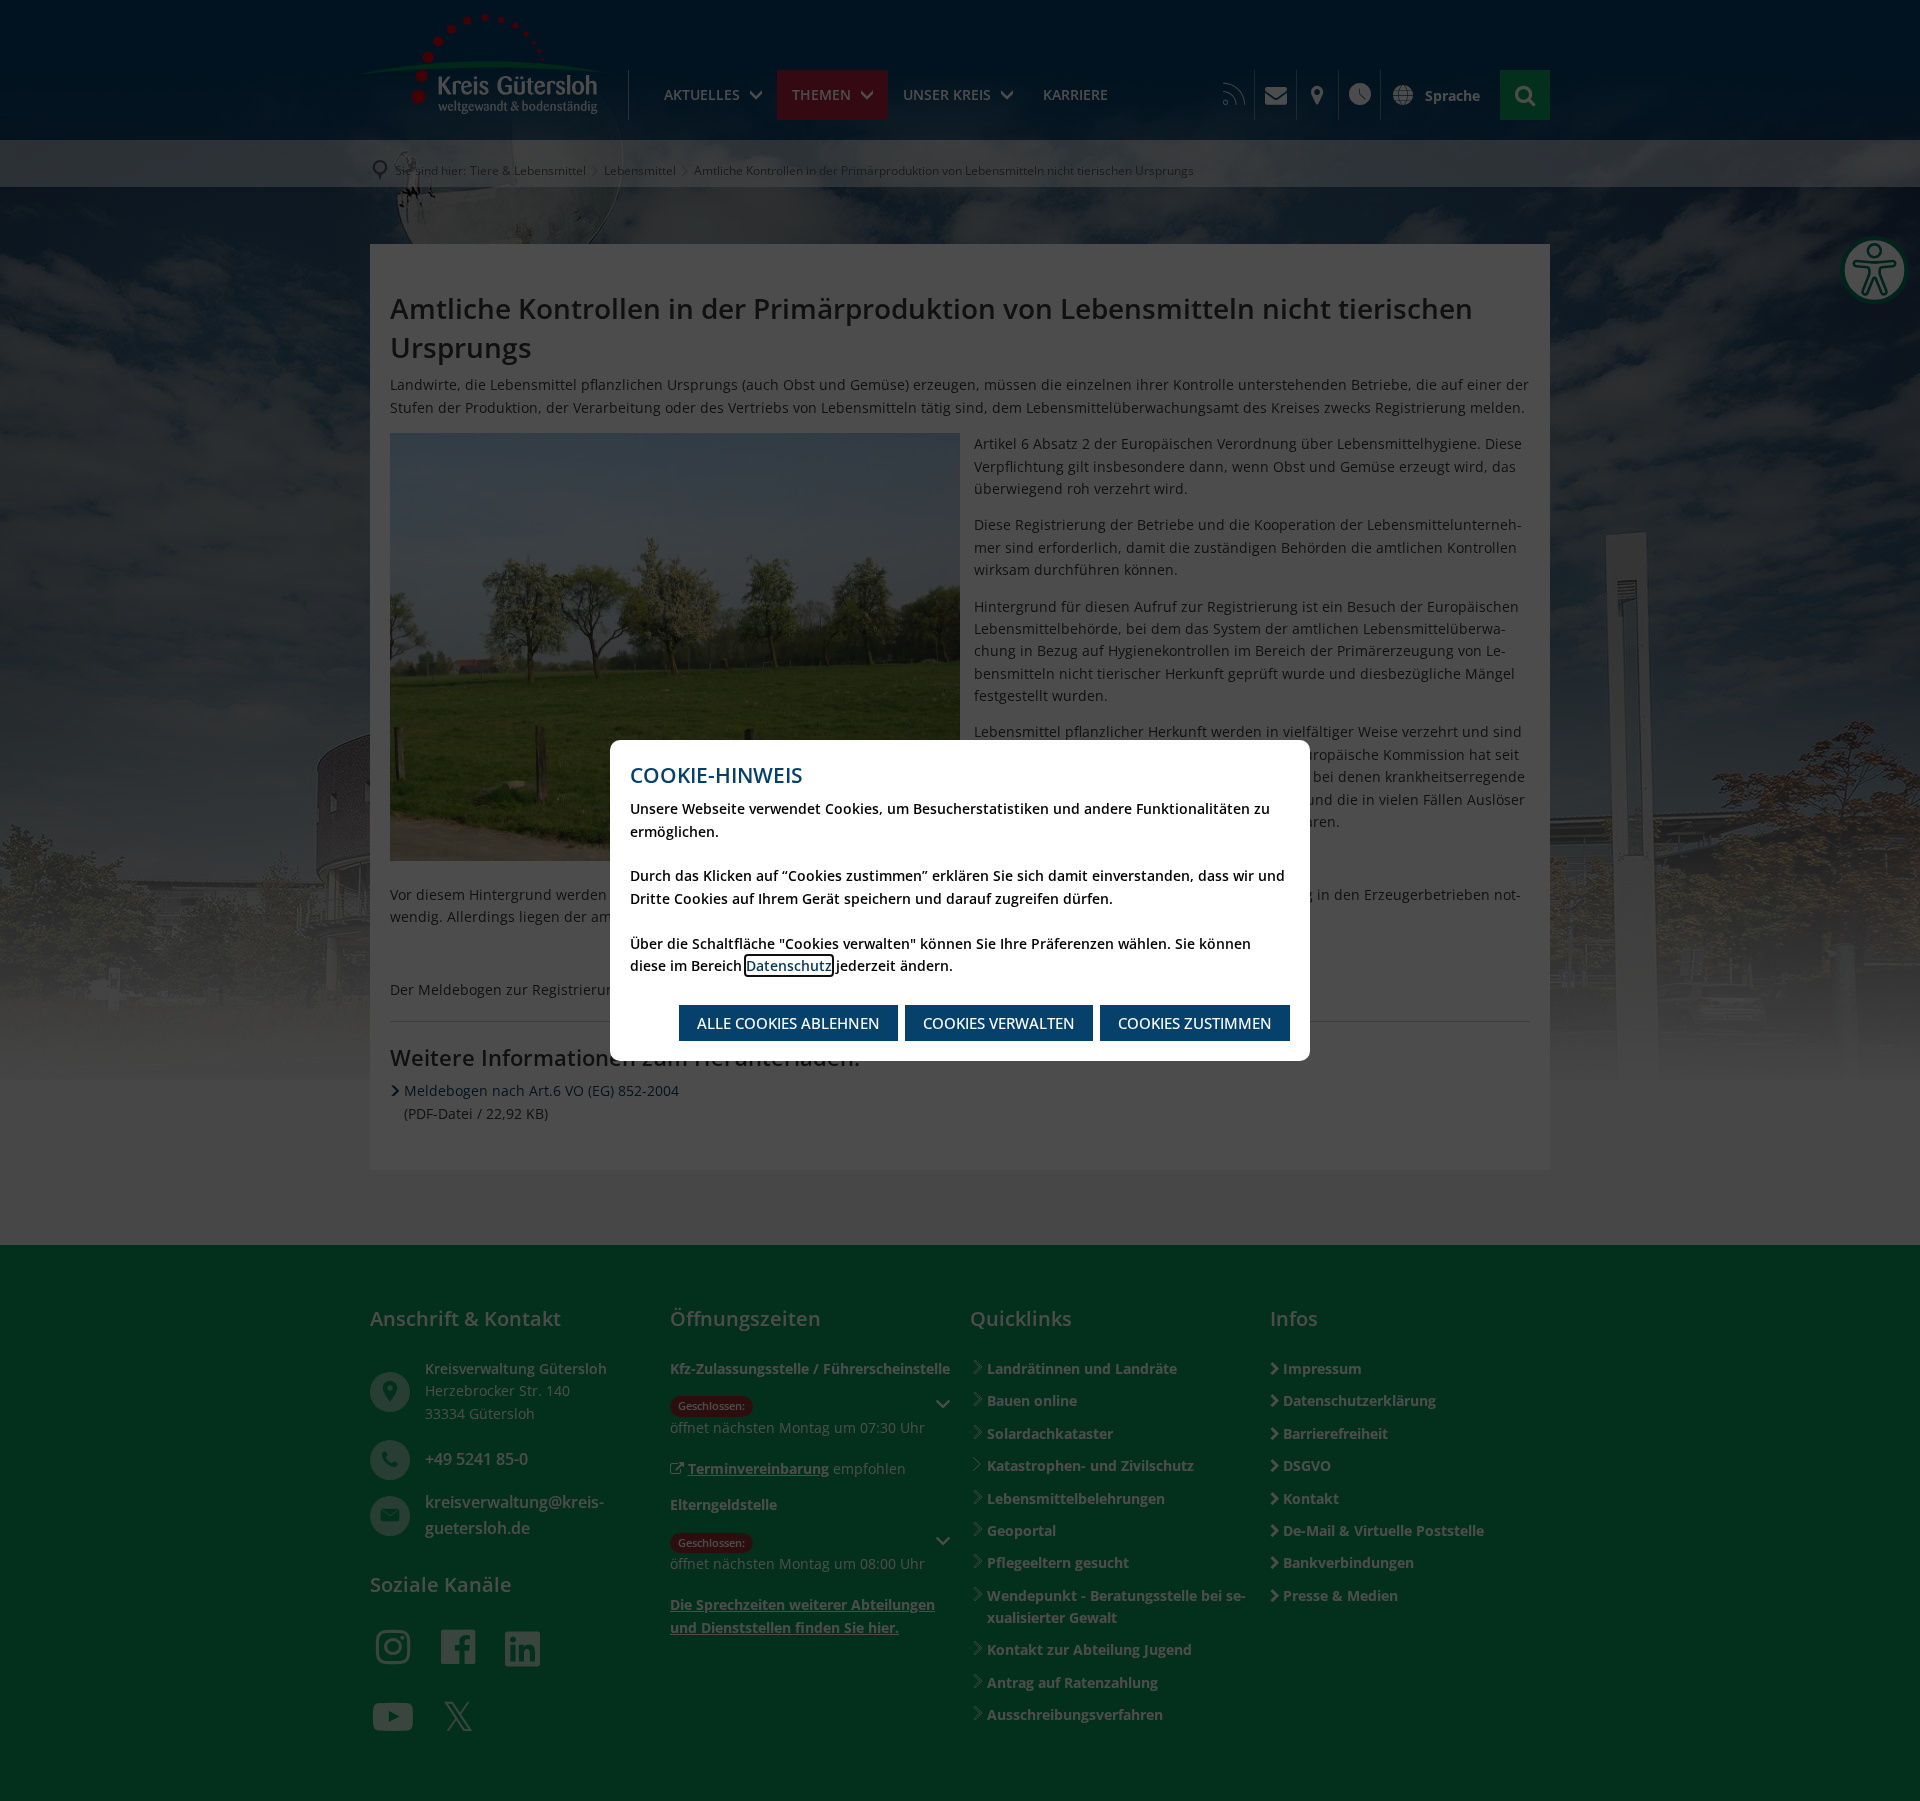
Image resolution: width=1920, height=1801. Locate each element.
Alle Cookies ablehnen (788, 1023)
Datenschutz (789, 965)
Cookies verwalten (999, 1023)
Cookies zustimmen (1195, 1023)
